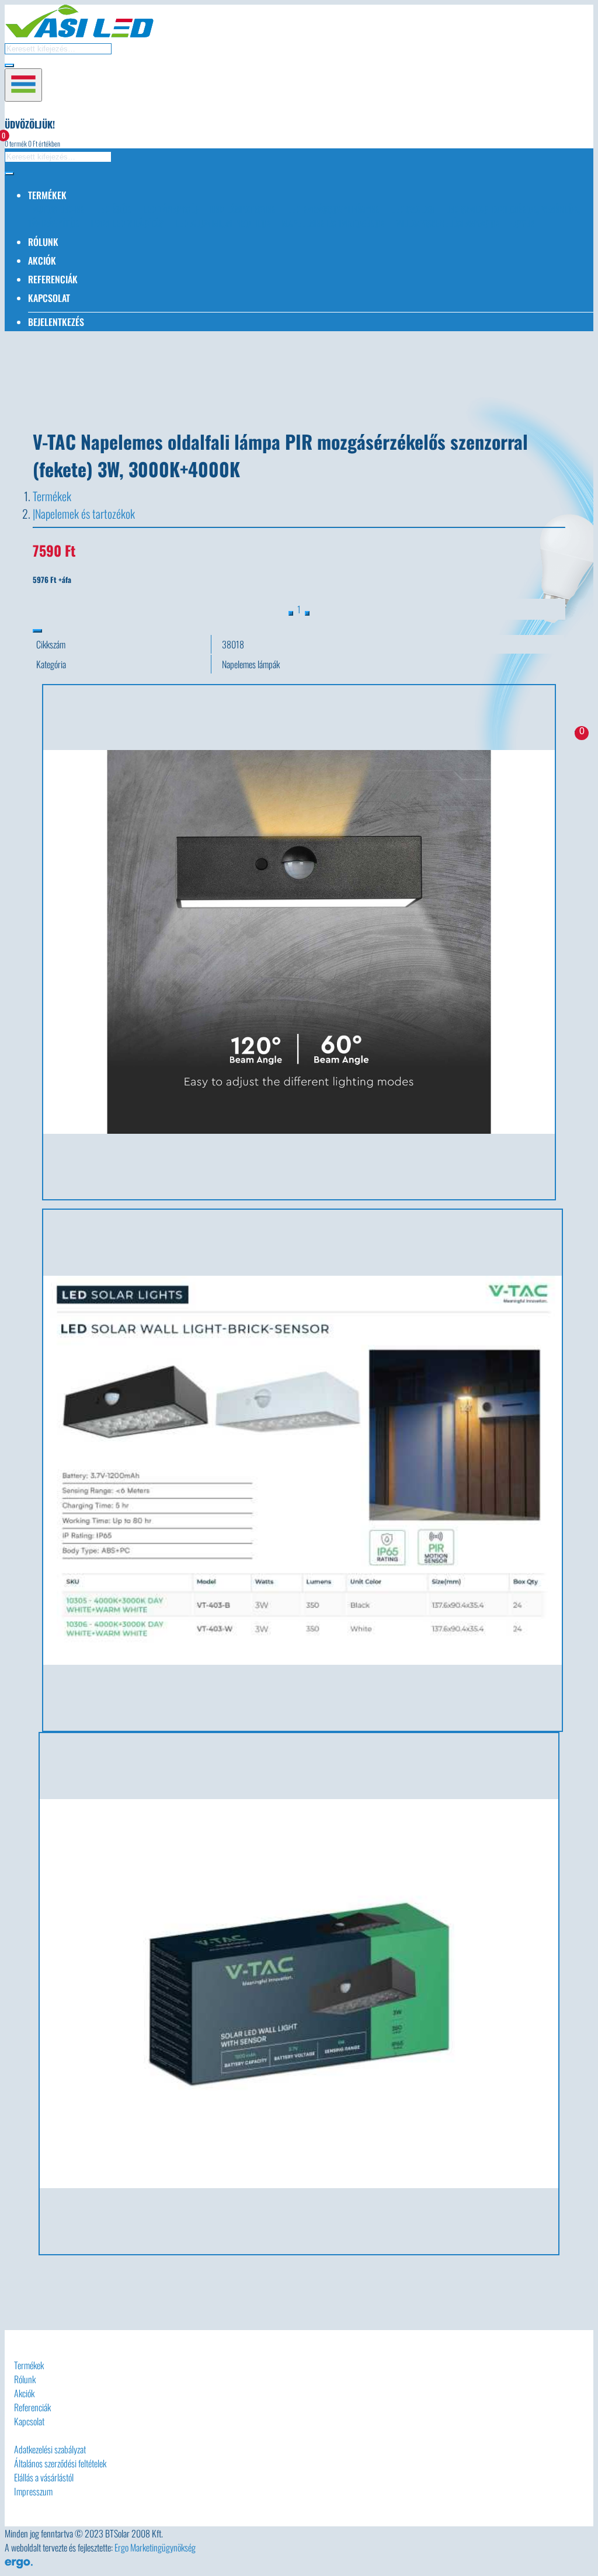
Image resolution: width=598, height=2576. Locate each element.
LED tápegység (171, 209)
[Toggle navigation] (23, 85)
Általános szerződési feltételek (60, 2463)
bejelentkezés (56, 322)
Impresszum (33, 2491)
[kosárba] (37, 631)
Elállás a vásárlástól (44, 2477)
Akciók (42, 261)
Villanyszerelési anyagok (448, 223)
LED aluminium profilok (223, 223)
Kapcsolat (49, 298)
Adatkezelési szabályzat (50, 2449)
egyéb (523, 223)
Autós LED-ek (59, 209)
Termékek (52, 496)
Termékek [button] (47, 195)
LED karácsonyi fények (333, 209)
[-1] (291, 613)
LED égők (114, 209)
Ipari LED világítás (127, 223)
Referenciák (53, 279)
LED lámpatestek (243, 209)
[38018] (303, 1470)
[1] (307, 613)
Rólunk (43, 242)
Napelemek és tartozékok (333, 223)
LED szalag (412, 209)
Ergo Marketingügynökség (155, 2547)
